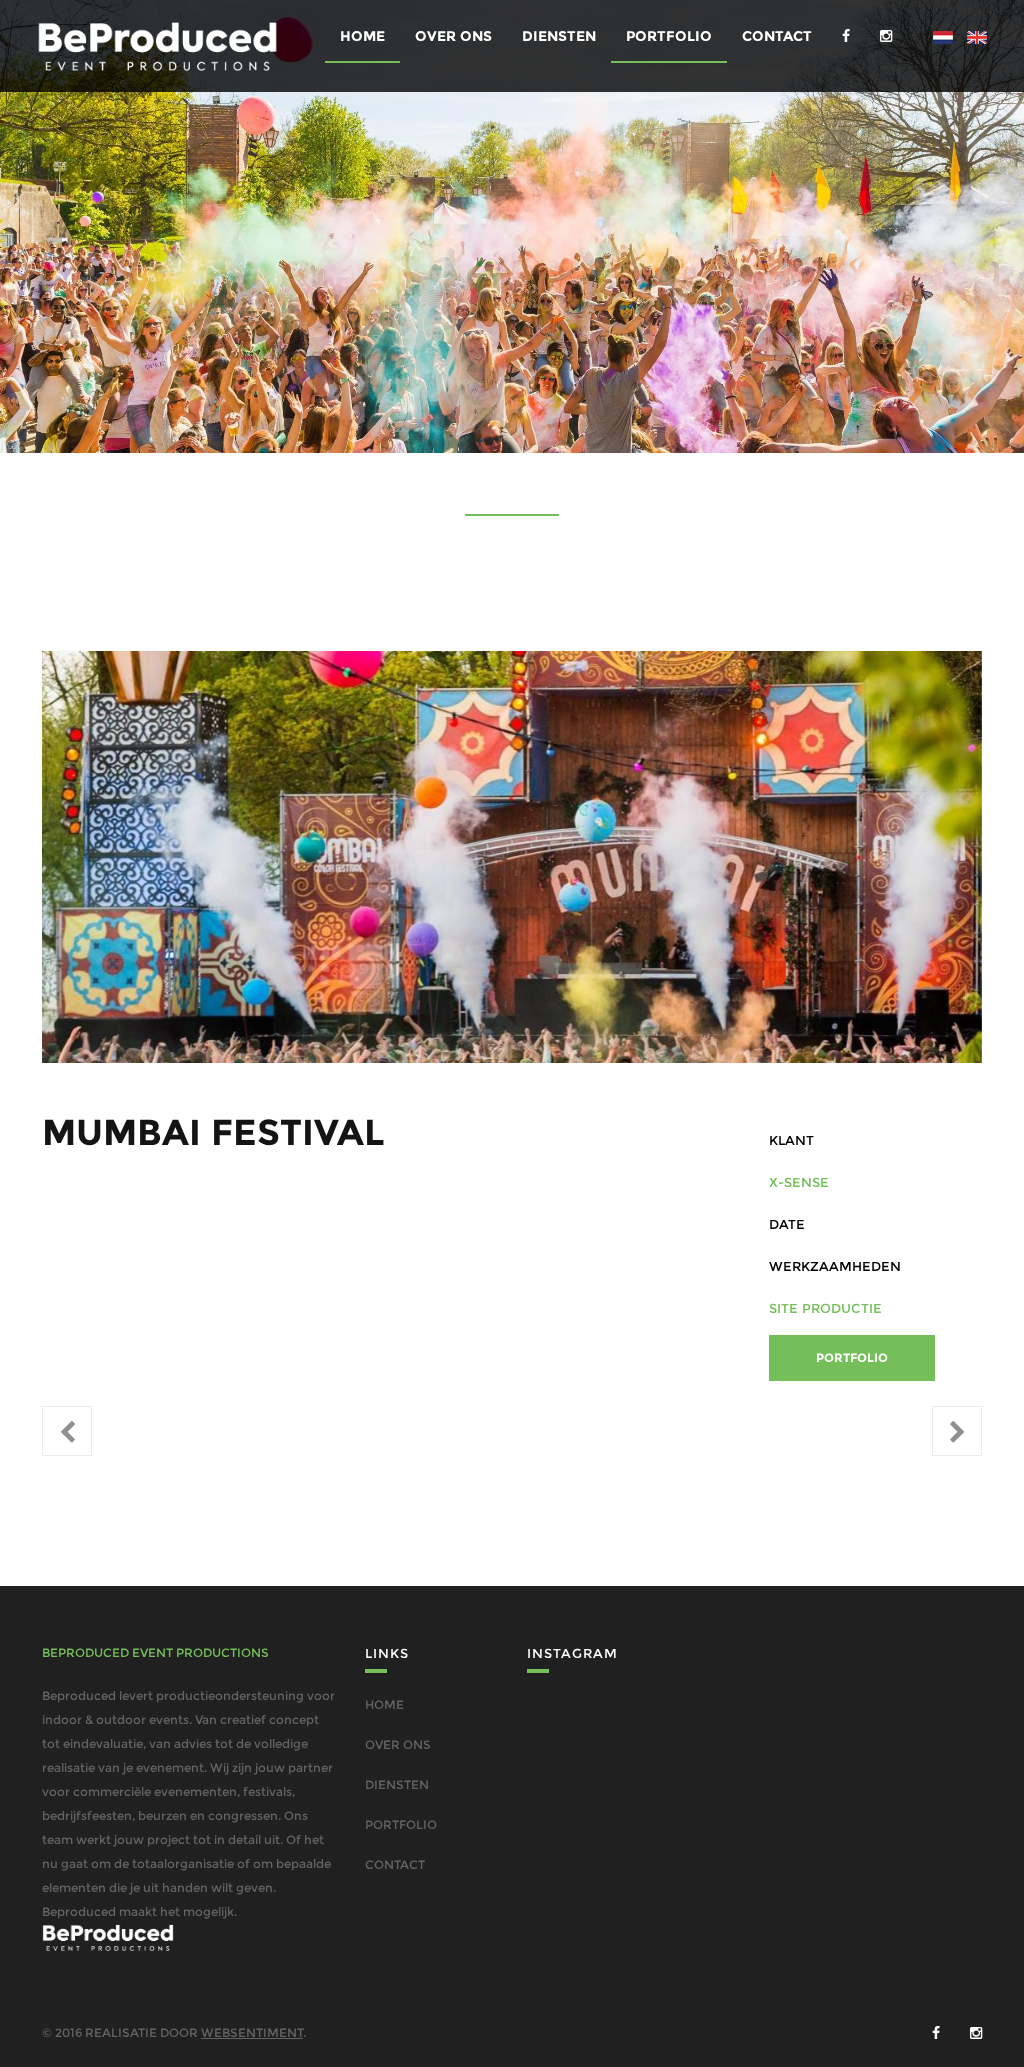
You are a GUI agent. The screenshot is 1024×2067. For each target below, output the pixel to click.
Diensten (559, 36)
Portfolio (669, 36)
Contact (777, 36)
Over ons (453, 36)
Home (362, 36)
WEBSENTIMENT (252, 2032)
